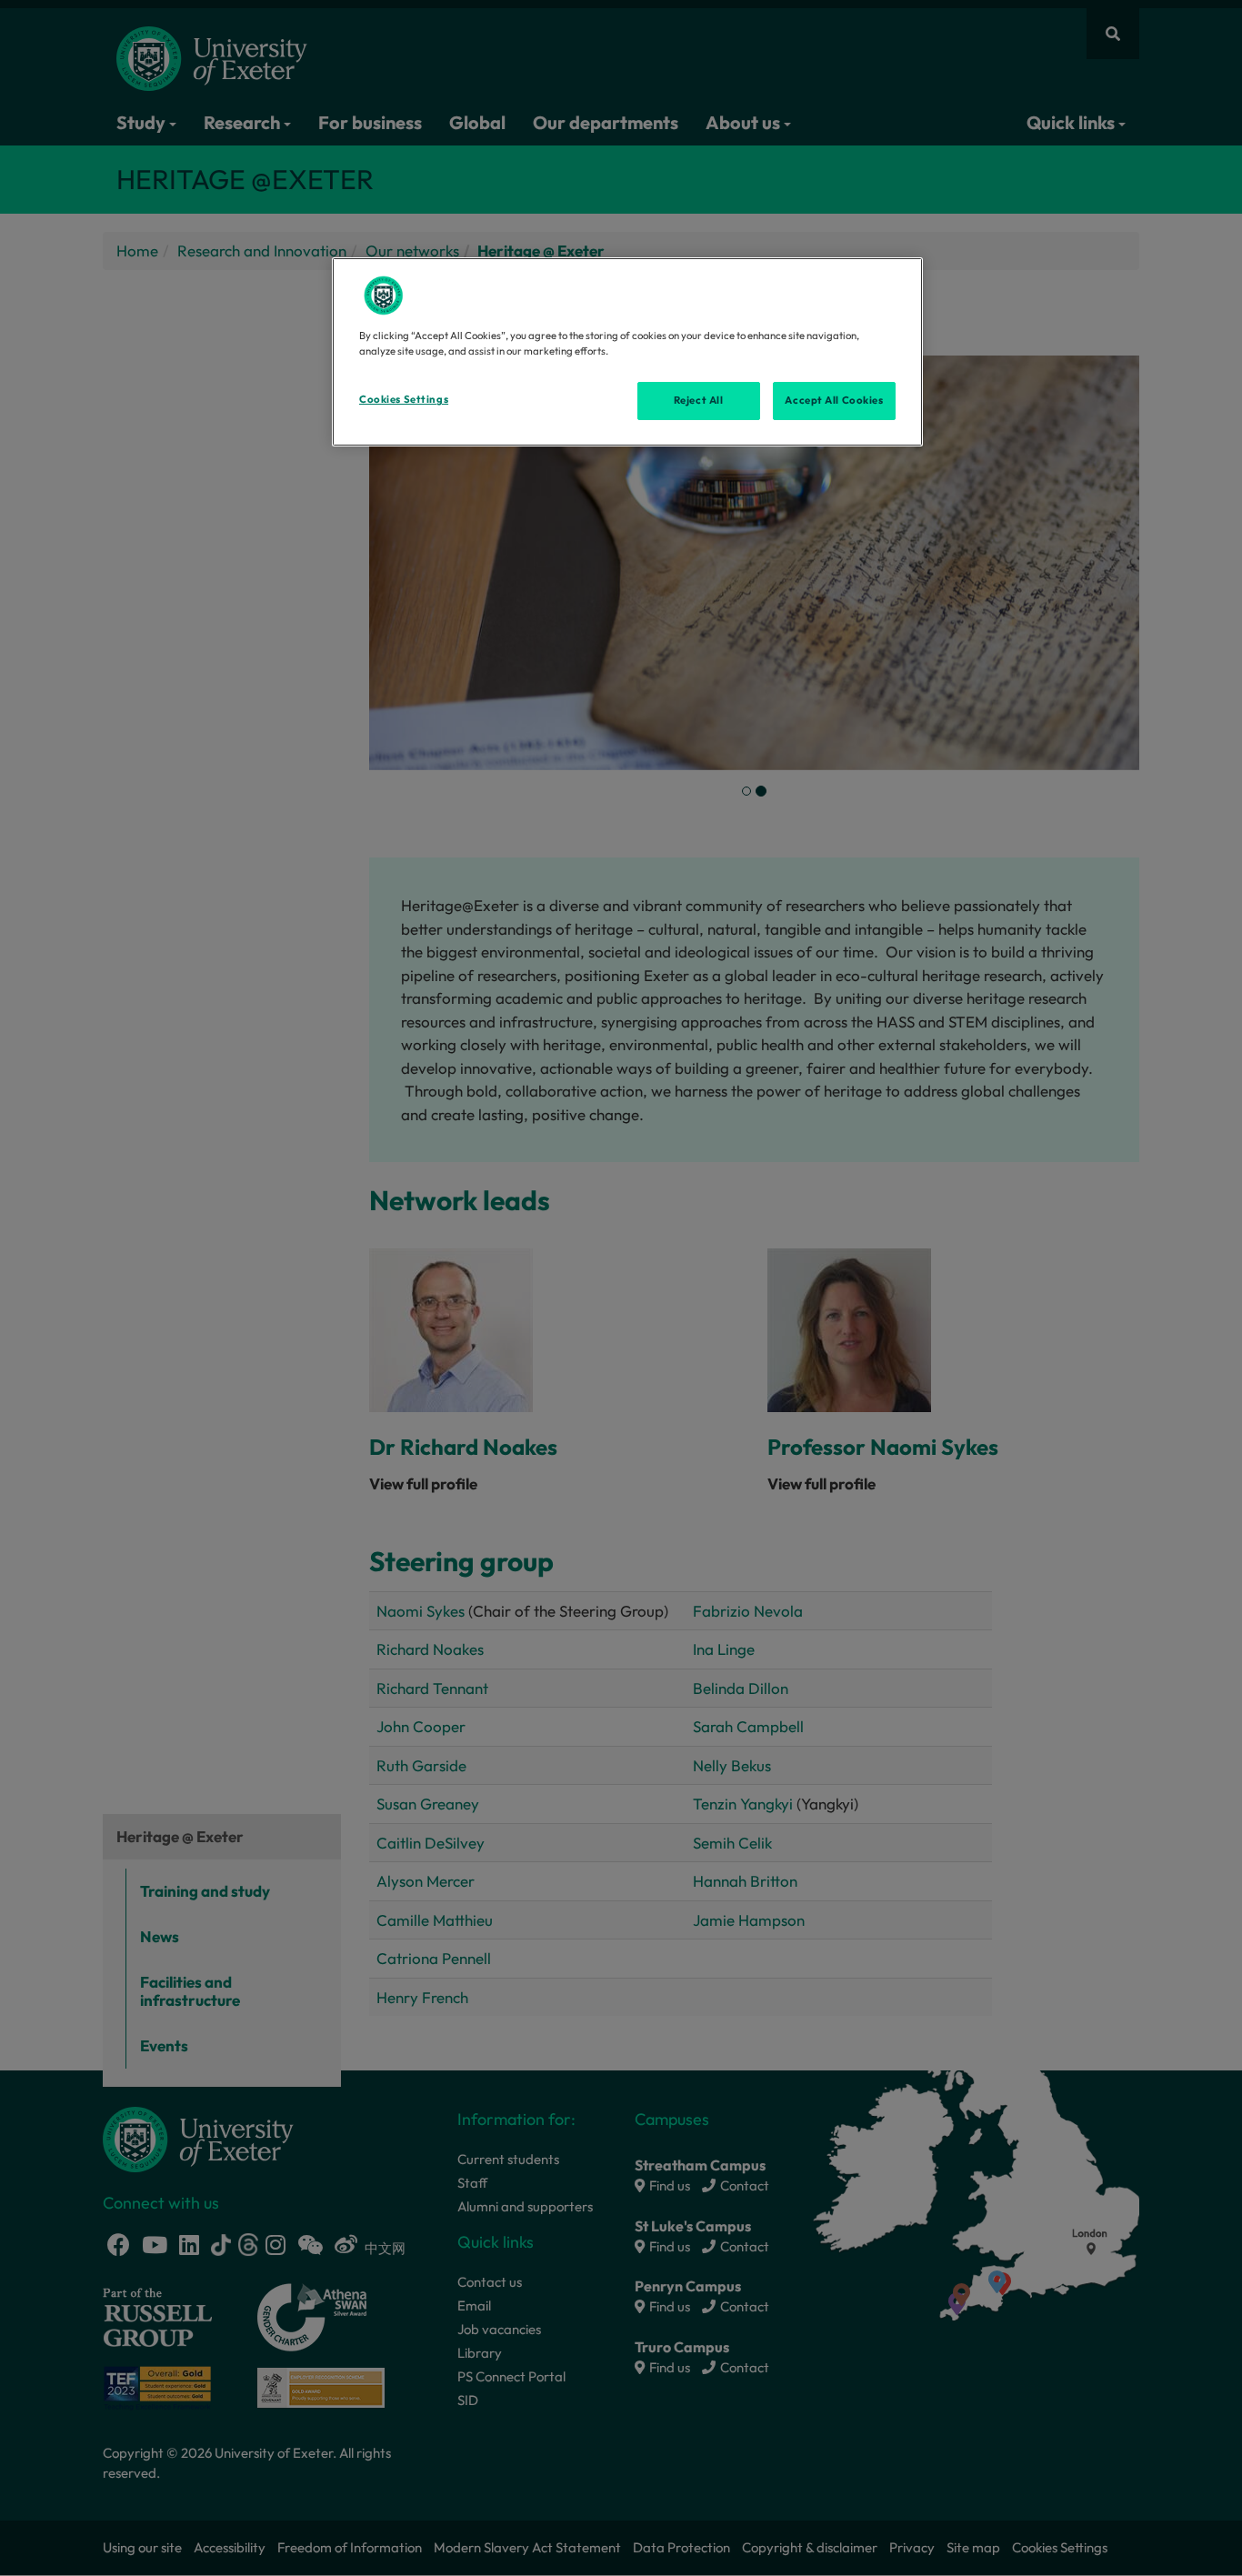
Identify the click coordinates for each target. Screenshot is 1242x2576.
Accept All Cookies (834, 400)
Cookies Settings (404, 399)
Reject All (699, 400)
